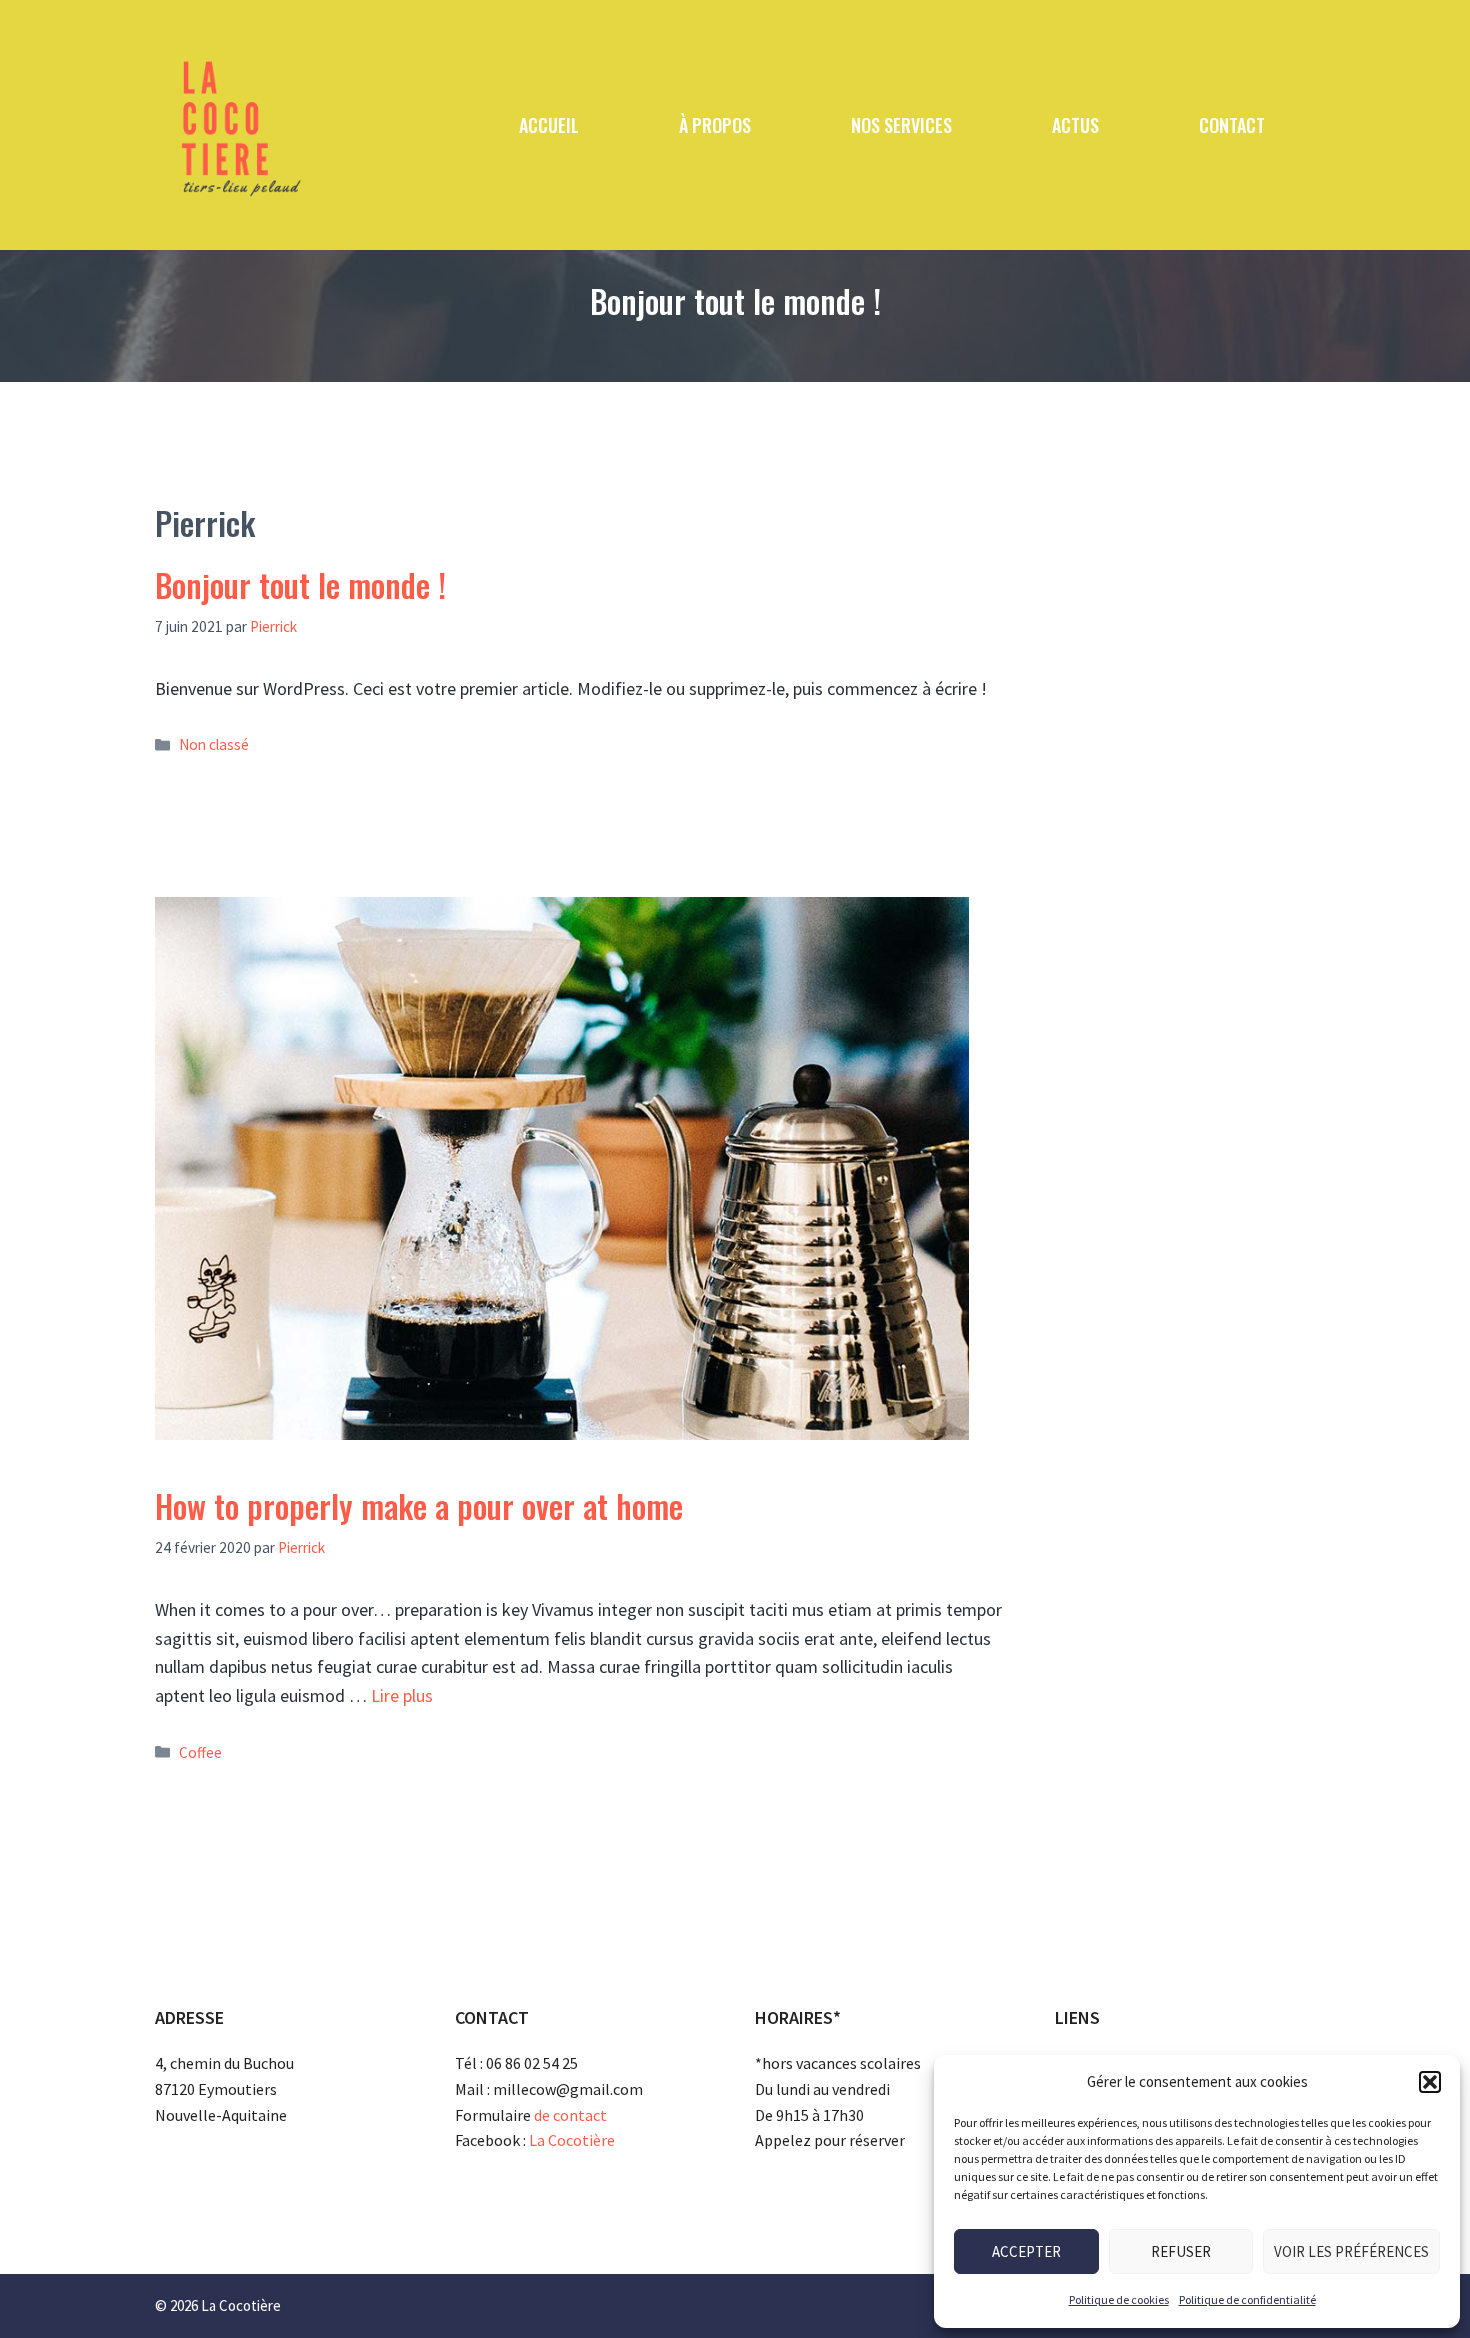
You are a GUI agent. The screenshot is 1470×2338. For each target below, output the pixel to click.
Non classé (214, 744)
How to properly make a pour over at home (419, 1505)
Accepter (1026, 2251)
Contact (1232, 125)
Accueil (549, 125)
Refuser (1181, 2251)
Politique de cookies (1119, 2299)
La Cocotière (572, 2140)
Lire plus (402, 1695)
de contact (570, 2115)
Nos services (901, 125)
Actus (1075, 125)
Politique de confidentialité (1247, 2299)
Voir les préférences (1351, 2251)
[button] (1430, 2082)
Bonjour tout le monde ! (300, 584)
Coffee (200, 1752)
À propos (715, 125)
